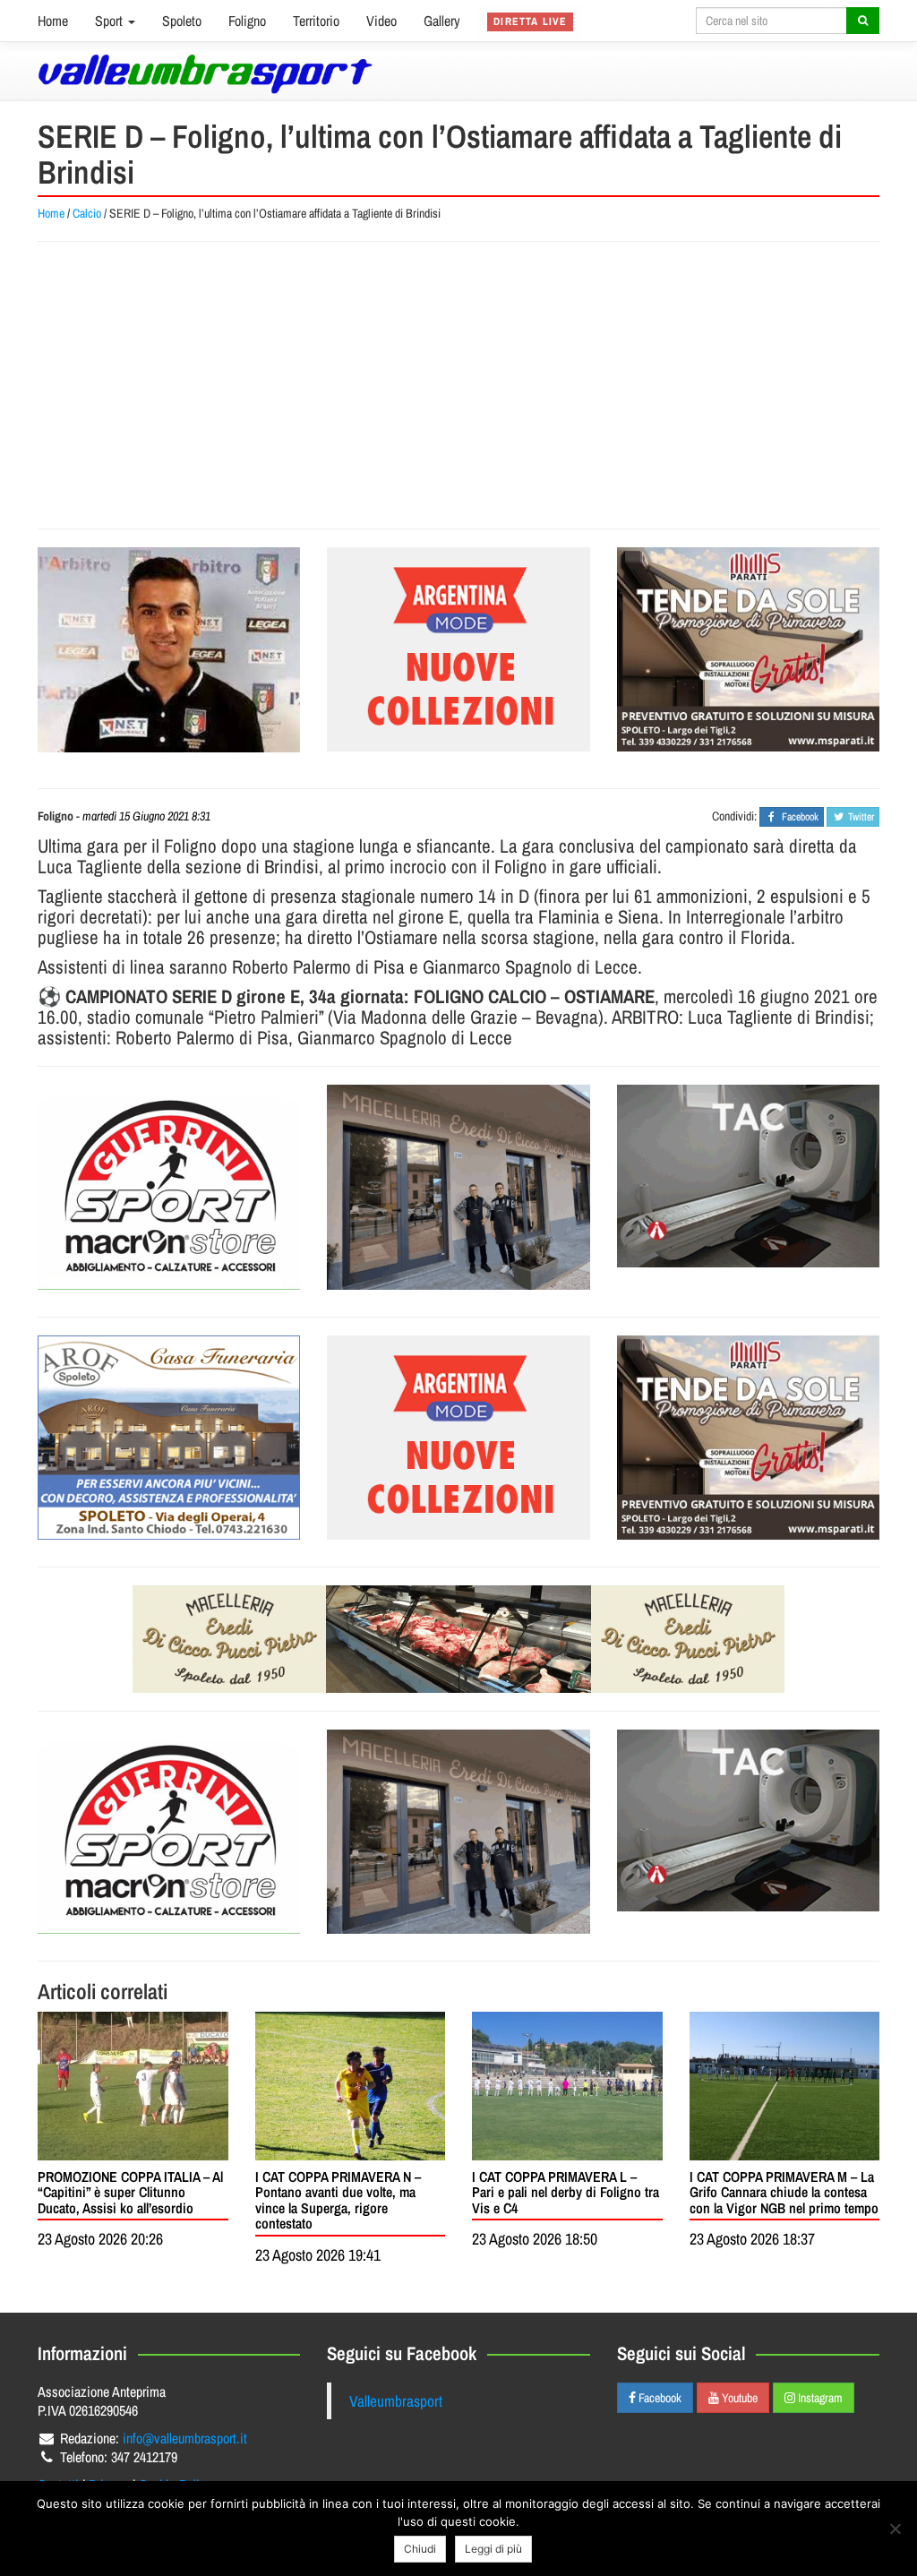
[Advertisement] (458, 385)
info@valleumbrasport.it (185, 2438)
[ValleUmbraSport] (205, 74)
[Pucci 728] (458, 1639)
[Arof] (169, 1438)
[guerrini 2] (169, 1187)
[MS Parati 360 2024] (748, 649)
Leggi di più (493, 2549)
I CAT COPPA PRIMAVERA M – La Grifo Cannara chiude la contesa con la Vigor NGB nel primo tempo (784, 2192)
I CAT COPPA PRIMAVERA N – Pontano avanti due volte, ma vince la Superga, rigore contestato (338, 2200)
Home (53, 21)
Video (381, 21)
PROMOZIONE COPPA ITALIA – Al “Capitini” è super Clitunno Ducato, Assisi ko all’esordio (130, 2192)
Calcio (87, 213)
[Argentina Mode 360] (458, 649)
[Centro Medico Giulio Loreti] (748, 1176)
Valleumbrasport (396, 2401)
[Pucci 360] (458, 1187)
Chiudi (420, 2549)
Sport (111, 21)
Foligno (247, 21)
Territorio (316, 21)
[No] (895, 2529)
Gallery (442, 21)
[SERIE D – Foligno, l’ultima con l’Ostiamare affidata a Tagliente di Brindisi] (169, 650)
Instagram (819, 2398)
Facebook (659, 2398)
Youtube (738, 2398)
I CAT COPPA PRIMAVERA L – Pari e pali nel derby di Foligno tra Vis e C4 (566, 2192)
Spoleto (182, 21)
